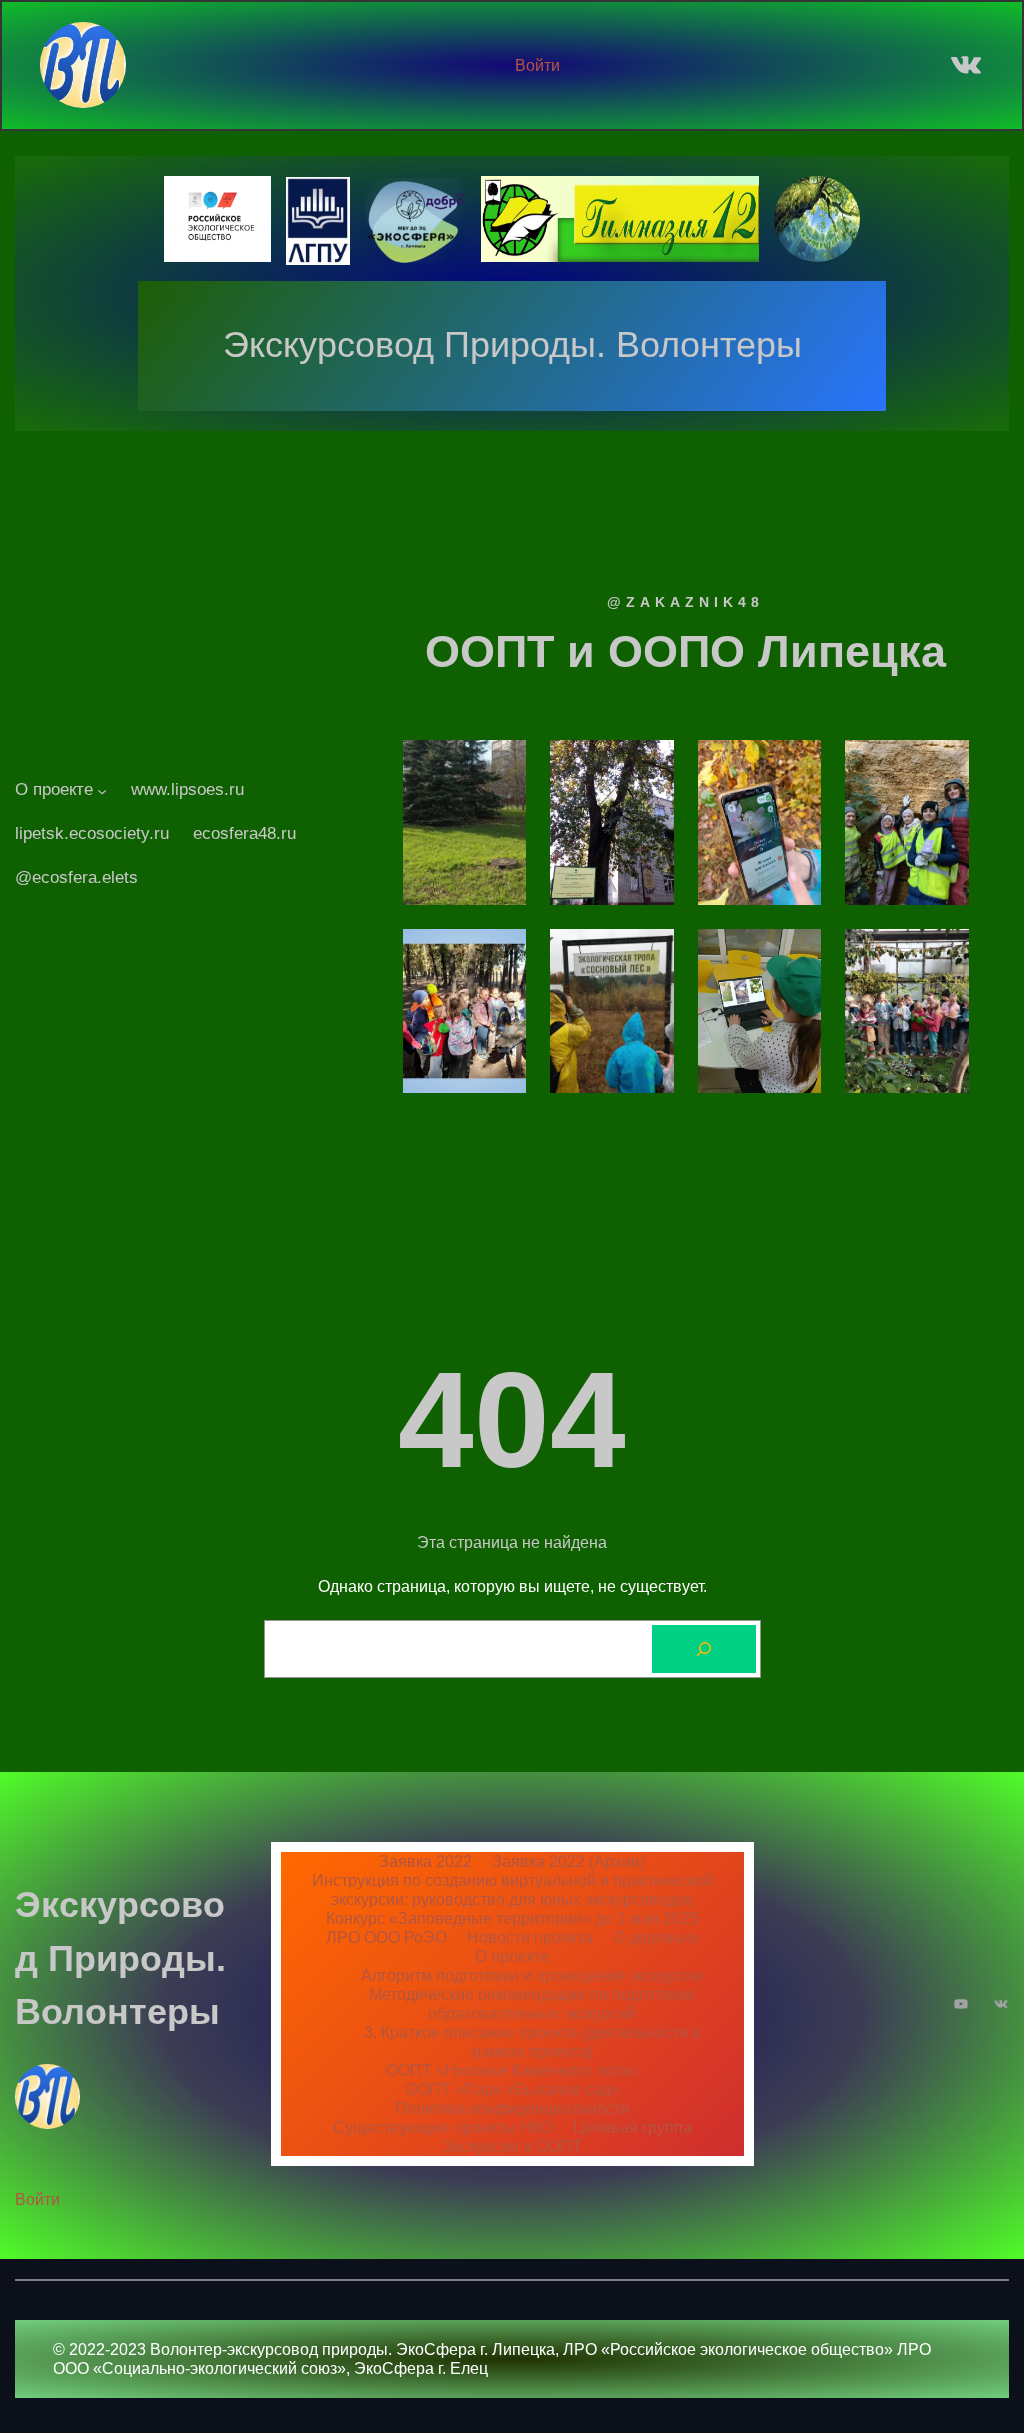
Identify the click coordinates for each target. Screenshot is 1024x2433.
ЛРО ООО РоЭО (386, 1937)
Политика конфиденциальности (512, 2108)
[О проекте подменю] (102, 790)
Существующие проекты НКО (443, 2127)
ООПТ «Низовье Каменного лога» (512, 2070)
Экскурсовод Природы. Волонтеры (512, 345)
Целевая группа (632, 2127)
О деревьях (656, 1937)
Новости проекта (530, 1937)
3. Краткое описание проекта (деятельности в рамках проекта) (532, 2041)
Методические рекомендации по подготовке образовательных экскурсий (532, 2003)
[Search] (704, 1649)
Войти (537, 65)
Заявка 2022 (425, 1861)
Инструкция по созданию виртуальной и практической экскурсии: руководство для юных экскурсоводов (512, 1889)
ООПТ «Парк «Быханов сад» (512, 2089)
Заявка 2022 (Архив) (568, 1861)
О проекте (512, 1956)
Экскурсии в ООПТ (512, 2146)
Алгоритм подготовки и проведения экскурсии (532, 1975)
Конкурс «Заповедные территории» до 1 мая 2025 (512, 1918)
